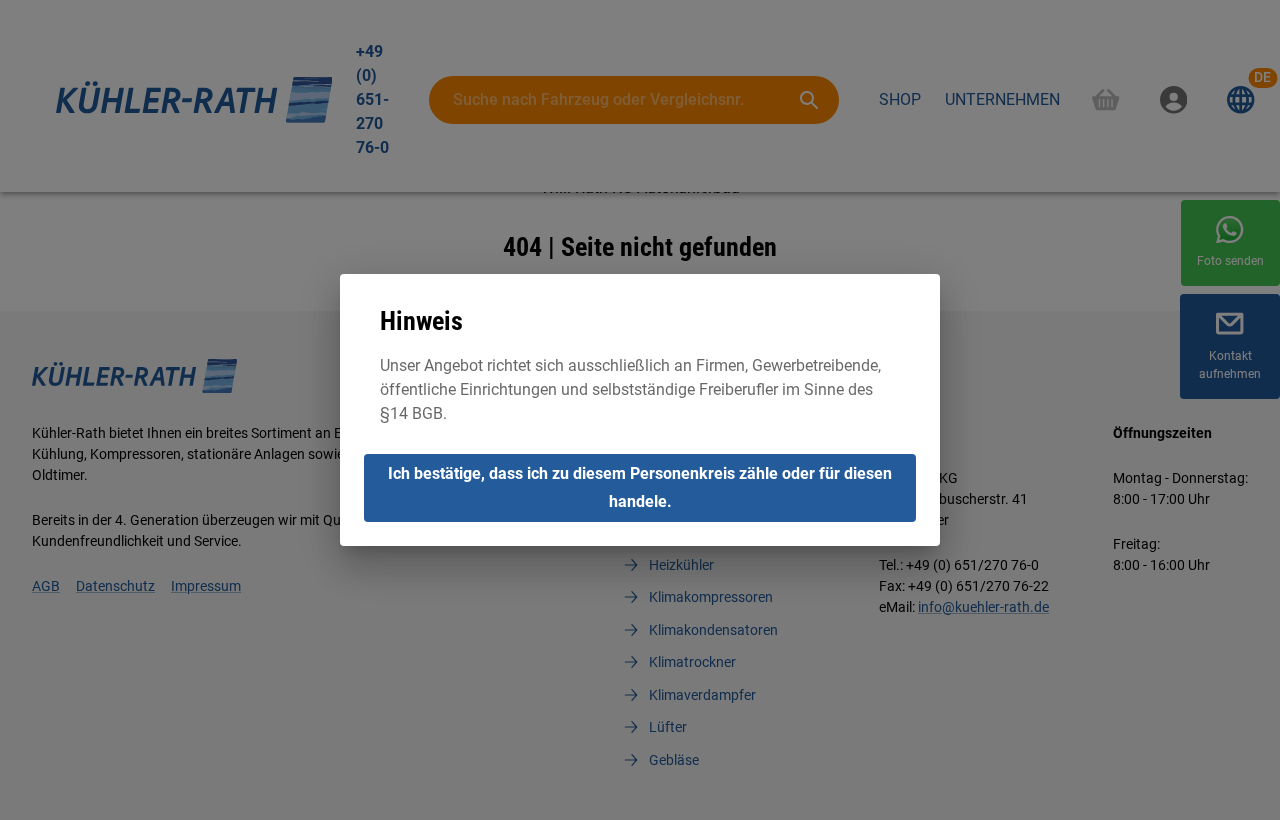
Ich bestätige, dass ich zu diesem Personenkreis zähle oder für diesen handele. (640, 487)
